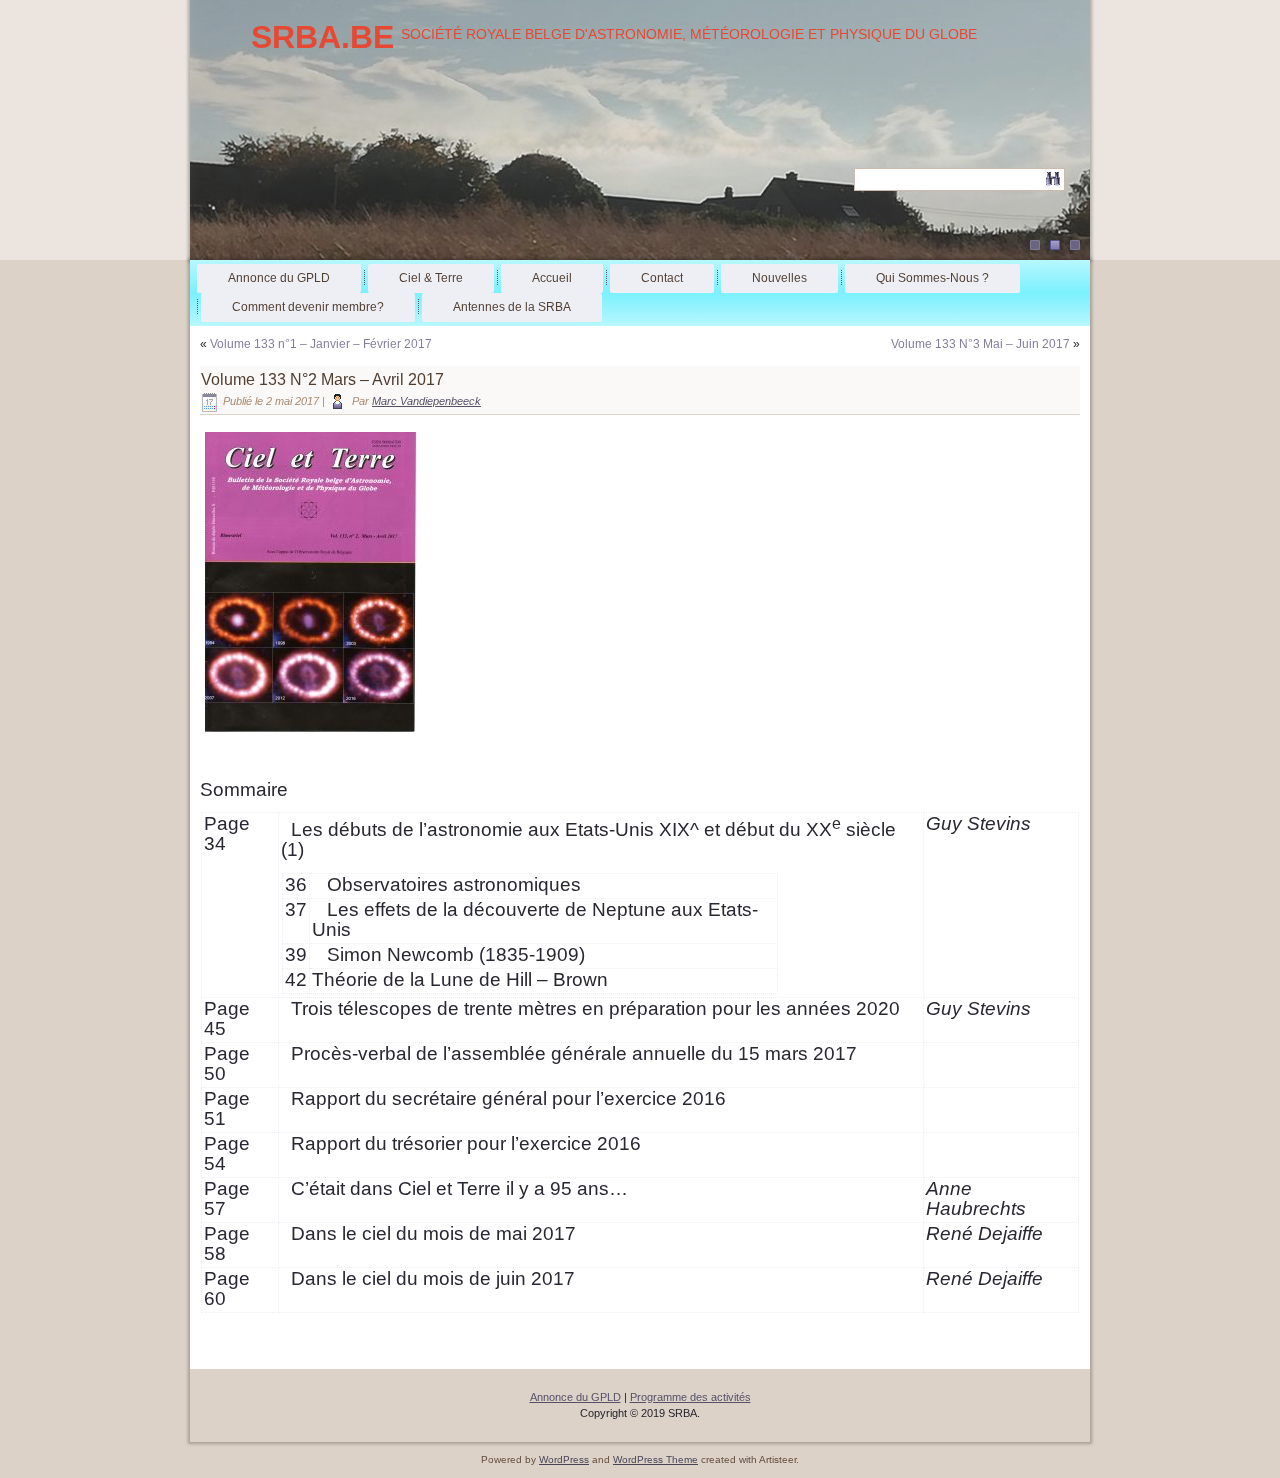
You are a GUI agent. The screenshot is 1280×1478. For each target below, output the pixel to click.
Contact (662, 278)
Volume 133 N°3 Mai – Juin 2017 (980, 344)
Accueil (552, 278)
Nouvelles (779, 278)
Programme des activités (690, 1397)
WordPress (564, 1459)
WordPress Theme (655, 1459)
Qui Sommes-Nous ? (932, 278)
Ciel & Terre (431, 278)
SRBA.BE (322, 37)
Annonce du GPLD (279, 278)
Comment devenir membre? (308, 307)
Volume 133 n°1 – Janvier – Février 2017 (321, 344)
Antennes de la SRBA (512, 307)
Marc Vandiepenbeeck (426, 401)
